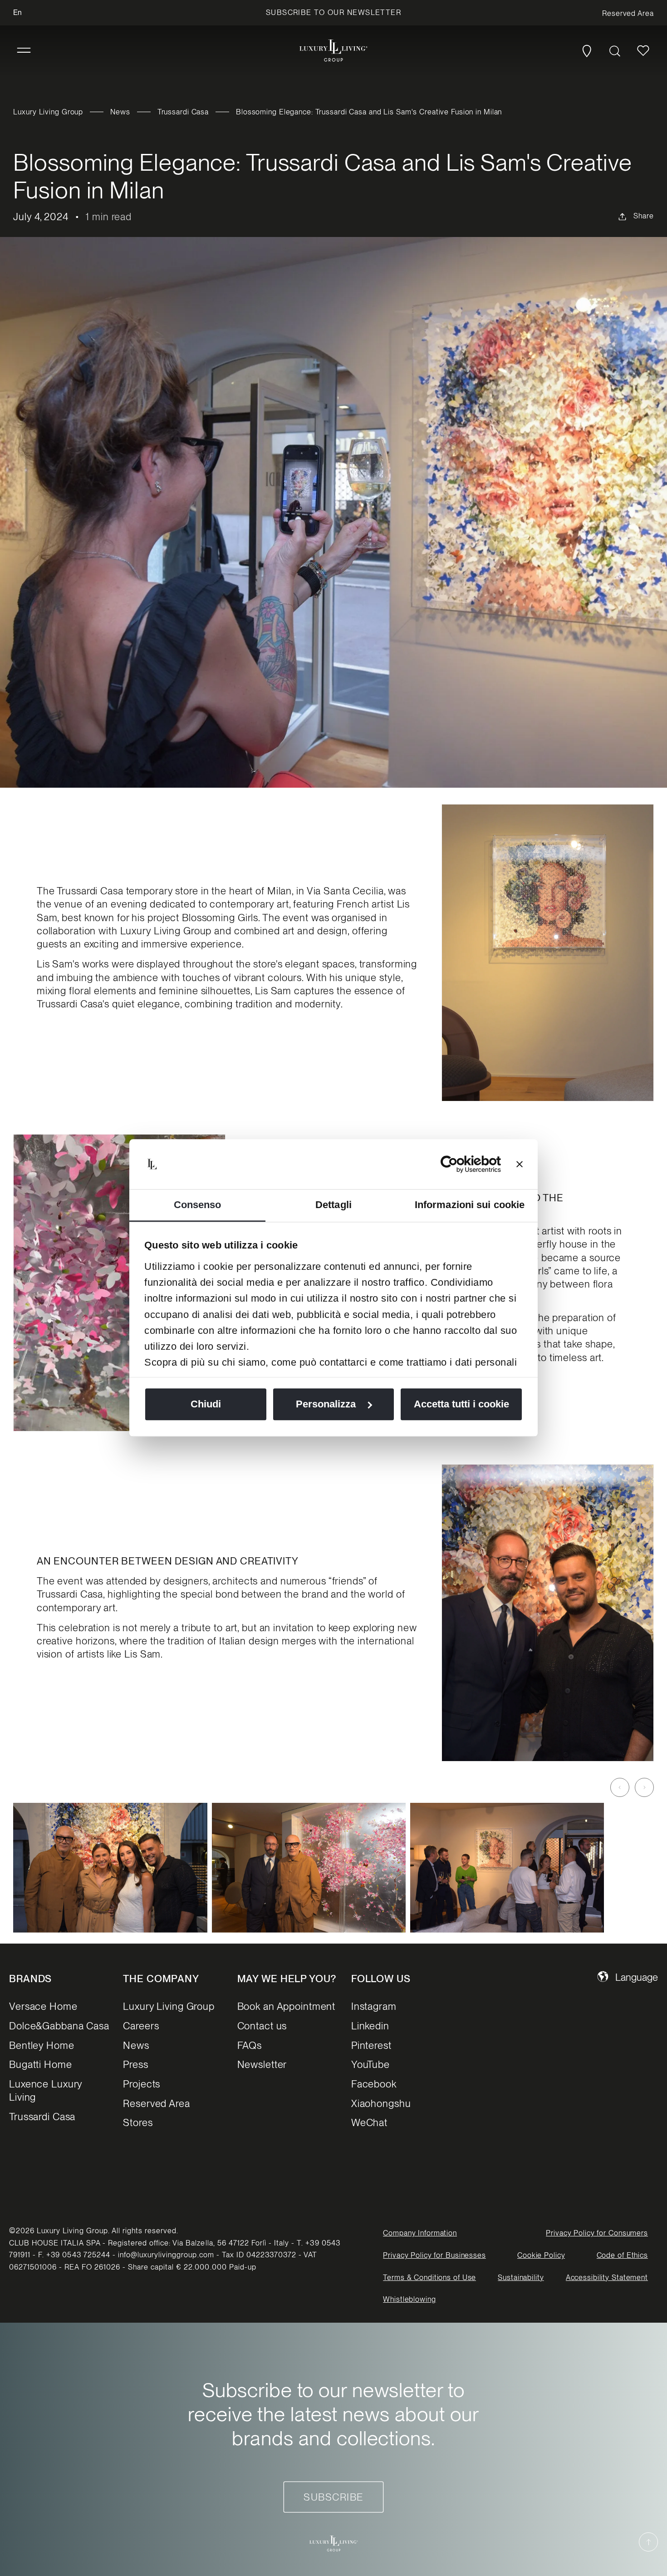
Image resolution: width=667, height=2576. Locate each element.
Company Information (420, 2233)
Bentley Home (42, 2045)
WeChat (369, 2122)
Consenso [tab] (198, 1205)
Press (135, 2064)
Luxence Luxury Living (46, 2090)
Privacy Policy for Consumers (597, 2233)
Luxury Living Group (48, 112)
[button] (24, 51)
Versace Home (43, 2006)
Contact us (262, 2026)
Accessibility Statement (607, 2277)
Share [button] (643, 216)
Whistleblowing (409, 2299)
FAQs (250, 2045)
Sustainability (521, 2277)
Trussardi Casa (183, 112)
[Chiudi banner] (520, 1164)
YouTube (370, 2064)
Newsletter (262, 2064)
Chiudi (206, 1404)
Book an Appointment (287, 2006)
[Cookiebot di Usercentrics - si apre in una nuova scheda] (461, 1164)
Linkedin (370, 2026)
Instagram (374, 2006)
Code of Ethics (622, 2255)
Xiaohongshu (381, 2103)
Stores (138, 2122)
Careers (141, 2026)
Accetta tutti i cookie (461, 1404)
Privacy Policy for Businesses (434, 2255)
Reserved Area (156, 2103)
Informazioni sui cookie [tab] (470, 1205)
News (120, 112)
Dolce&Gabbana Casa (59, 2026)
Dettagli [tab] (333, 1205)
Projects (142, 2084)
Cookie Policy (541, 2255)
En (17, 12)
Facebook (374, 2084)
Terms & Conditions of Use (429, 2277)
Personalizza (326, 1404)
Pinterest (371, 2045)
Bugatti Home (41, 2064)
